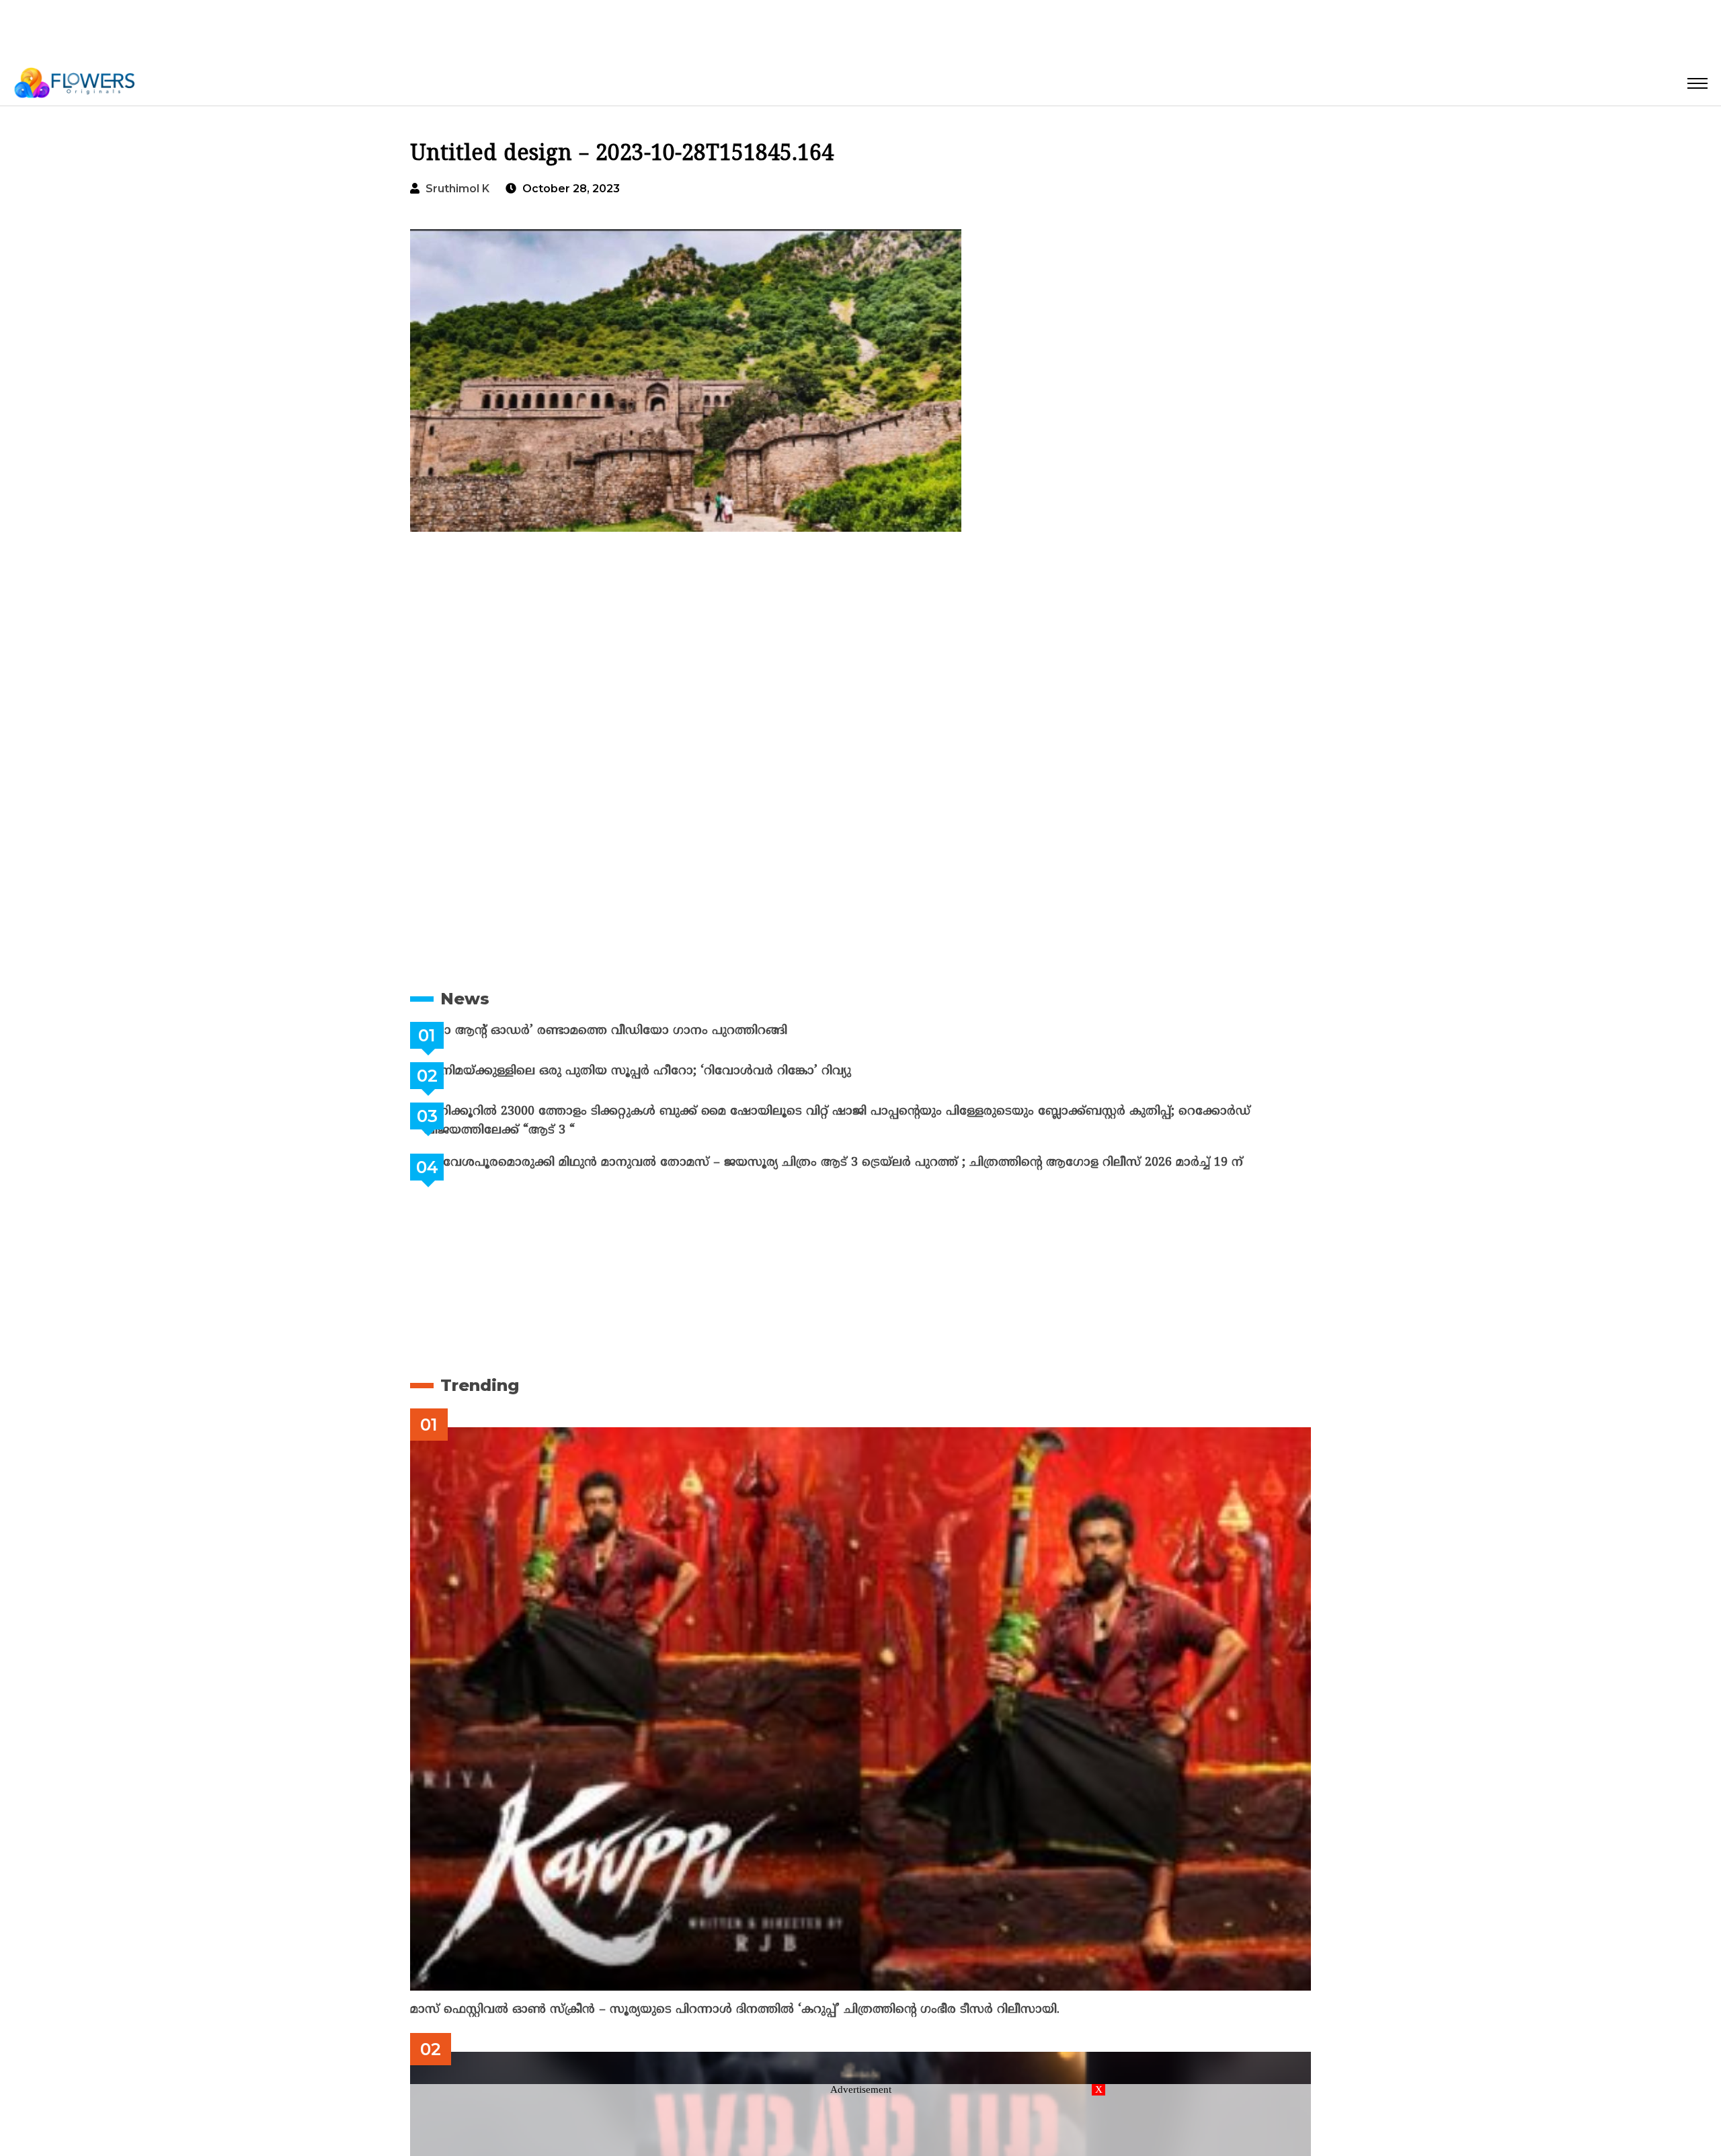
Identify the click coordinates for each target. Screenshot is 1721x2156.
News (465, 999)
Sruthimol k (457, 189)
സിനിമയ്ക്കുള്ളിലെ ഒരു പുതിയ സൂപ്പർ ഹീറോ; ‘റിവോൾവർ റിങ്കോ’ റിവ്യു (671, 1071)
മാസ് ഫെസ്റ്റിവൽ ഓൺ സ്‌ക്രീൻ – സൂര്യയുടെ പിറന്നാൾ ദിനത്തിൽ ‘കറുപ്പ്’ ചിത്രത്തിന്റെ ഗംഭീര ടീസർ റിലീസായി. (735, 2010)
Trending (480, 1385)
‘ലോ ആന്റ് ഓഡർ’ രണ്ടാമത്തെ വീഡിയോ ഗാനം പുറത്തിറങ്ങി (639, 1031)
